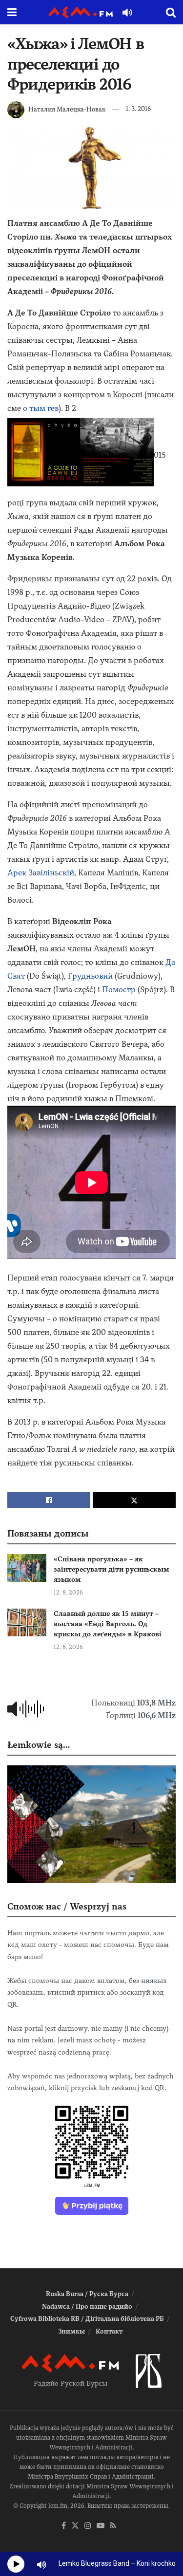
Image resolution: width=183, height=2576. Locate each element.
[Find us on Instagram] (88, 2526)
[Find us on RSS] (113, 2526)
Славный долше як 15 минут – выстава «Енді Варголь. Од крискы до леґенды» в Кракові (108, 1624)
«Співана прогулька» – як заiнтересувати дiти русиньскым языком (112, 1569)
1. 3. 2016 (138, 109)
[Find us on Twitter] (75, 2526)
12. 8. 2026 (68, 1593)
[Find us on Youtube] (101, 2526)
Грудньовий (90, 976)
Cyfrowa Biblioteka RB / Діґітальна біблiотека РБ (87, 2319)
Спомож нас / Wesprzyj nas (67, 1906)
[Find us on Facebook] (64, 2526)
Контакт (109, 2331)
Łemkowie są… (39, 1745)
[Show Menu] (12, 12)
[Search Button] (171, 12)
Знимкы (71, 2331)
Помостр (119, 990)
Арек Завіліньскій (41, 873)
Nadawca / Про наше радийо (87, 2307)
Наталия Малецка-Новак (67, 109)
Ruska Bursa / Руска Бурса (87, 2294)
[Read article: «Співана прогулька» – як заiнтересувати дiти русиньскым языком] (27, 1568)
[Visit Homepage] (81, 12)
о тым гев (41, 408)
